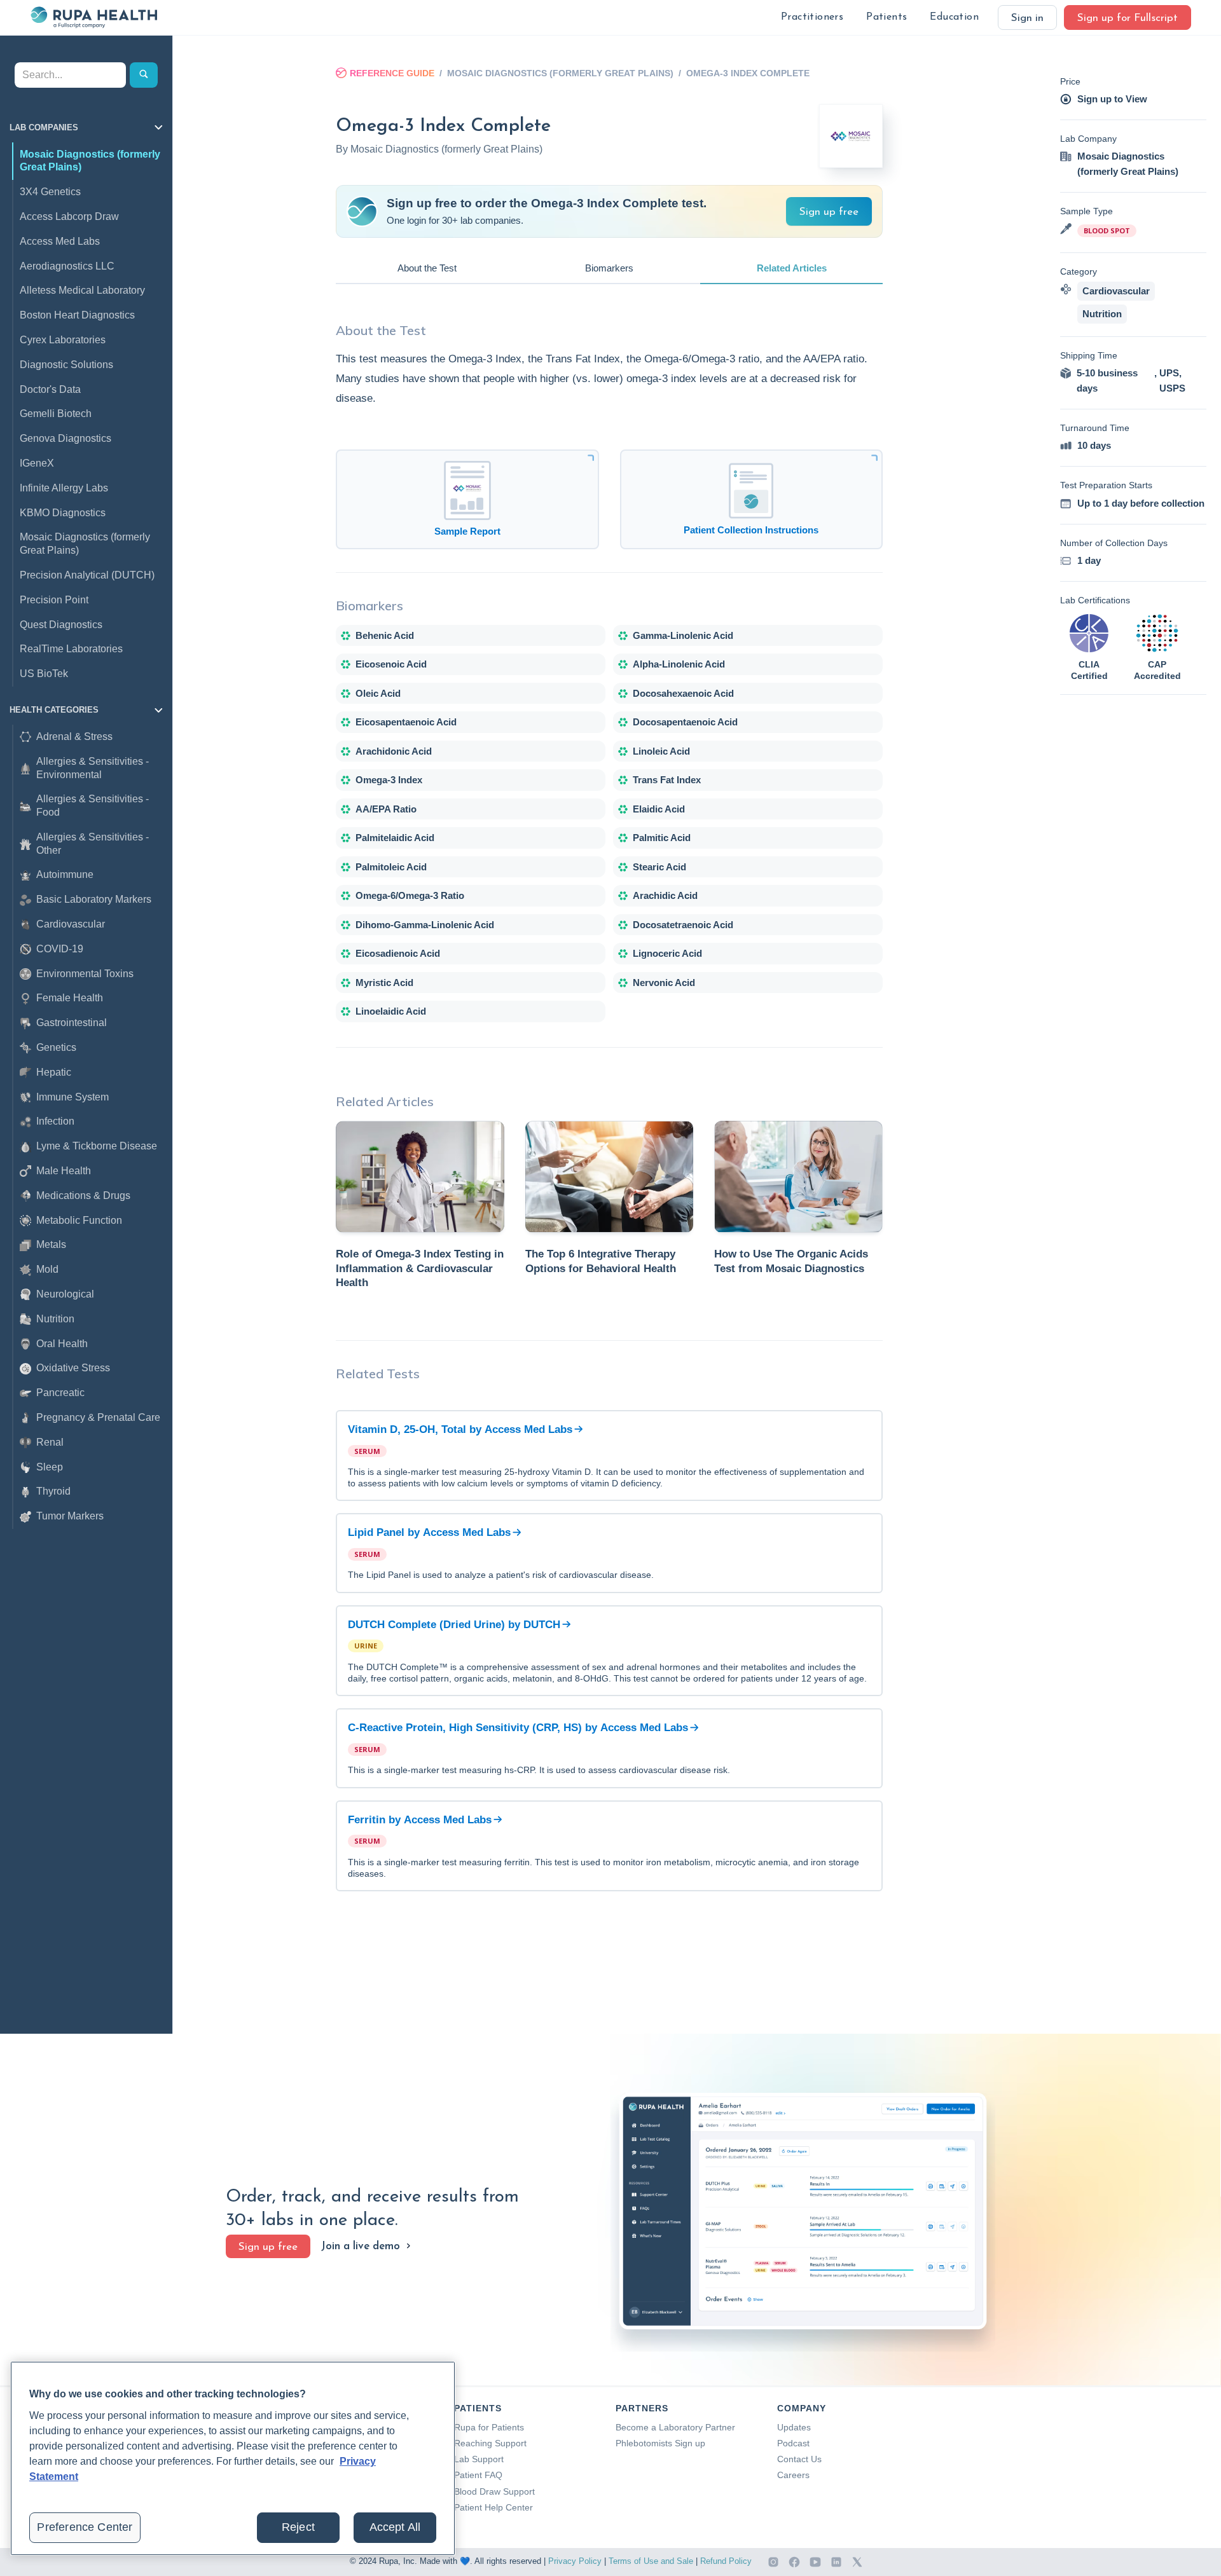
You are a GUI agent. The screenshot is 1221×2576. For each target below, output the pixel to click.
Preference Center (85, 2527)
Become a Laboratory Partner (675, 2427)
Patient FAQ (478, 2475)
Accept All (395, 2527)
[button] (812, 17)
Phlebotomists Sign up (660, 2443)
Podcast (793, 2443)
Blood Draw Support (494, 2491)
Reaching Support (490, 2443)
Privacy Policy (575, 2561)
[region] (233, 2458)
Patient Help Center (493, 2507)
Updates (794, 2427)
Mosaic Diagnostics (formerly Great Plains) (560, 73)
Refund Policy (726, 2561)
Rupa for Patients (489, 2427)
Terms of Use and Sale (651, 2561)
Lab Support (479, 2459)
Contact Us (799, 2459)
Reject (298, 2527)
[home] (93, 17)
